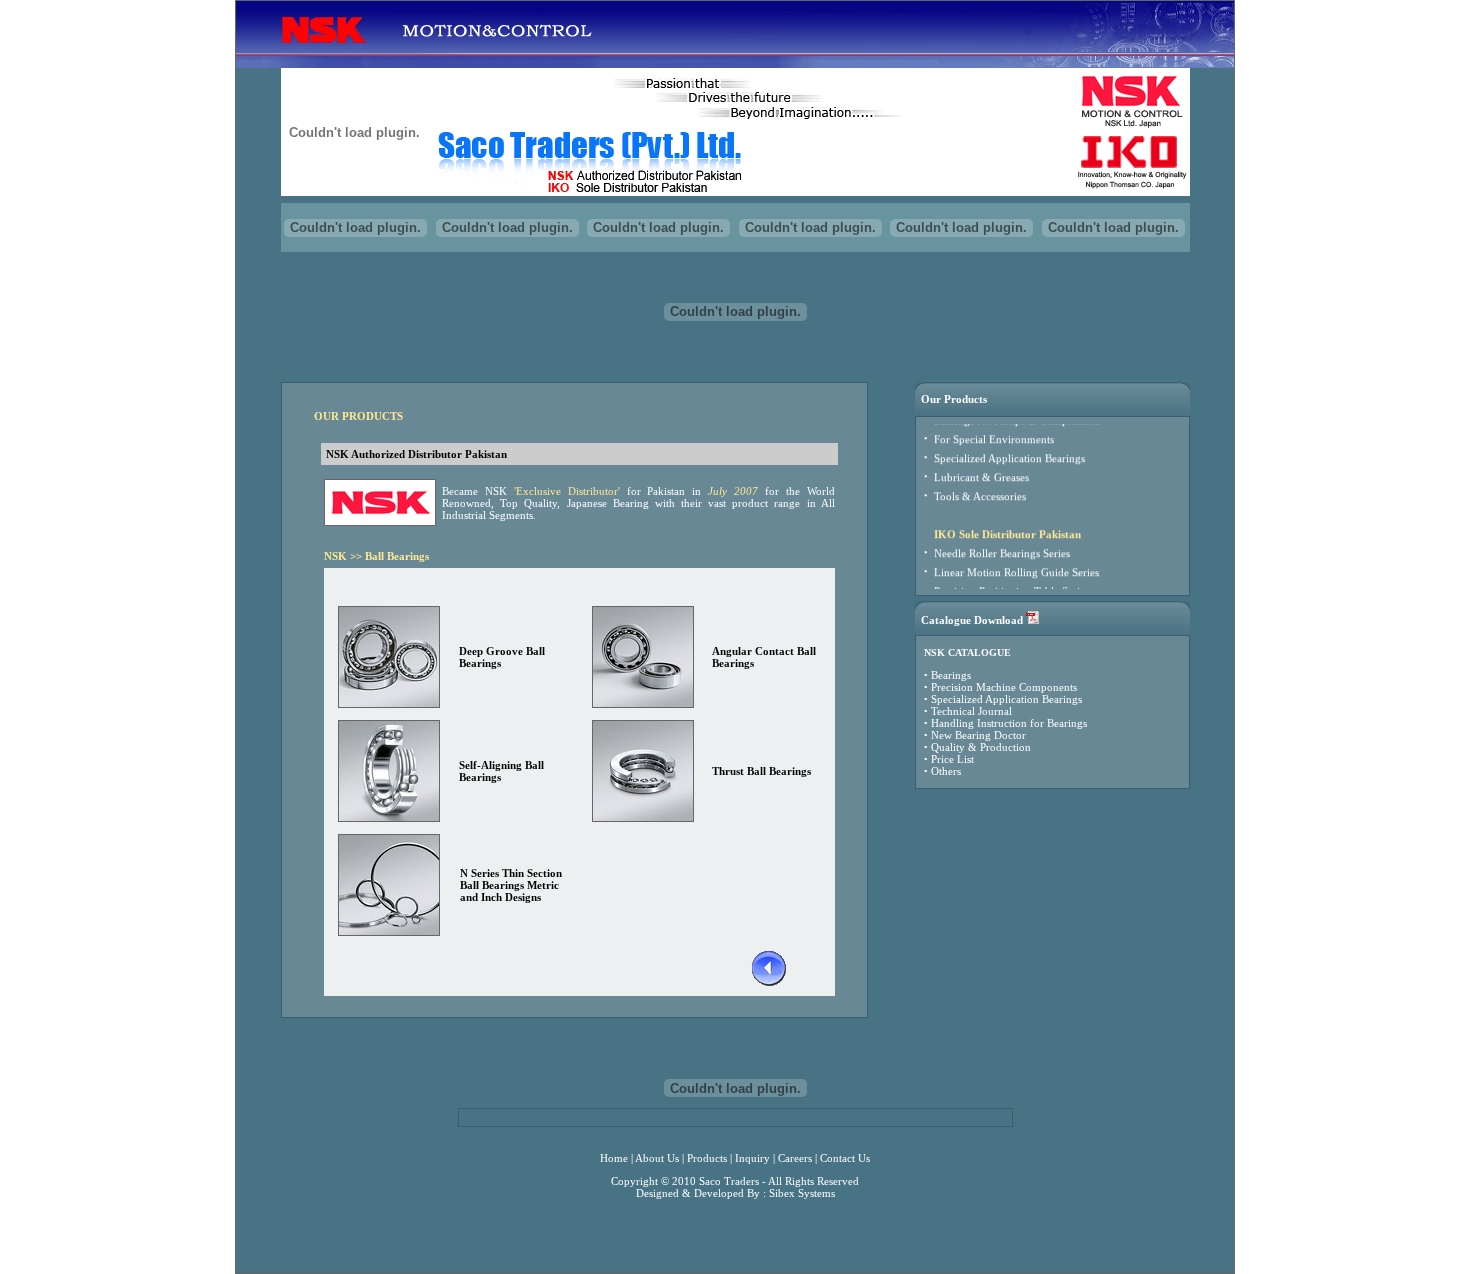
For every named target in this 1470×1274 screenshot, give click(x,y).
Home (614, 1158)
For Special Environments (994, 428)
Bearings (951, 675)
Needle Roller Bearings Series (1002, 542)
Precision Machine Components (1004, 687)
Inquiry (752, 1158)
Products (707, 1158)
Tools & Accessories (980, 485)
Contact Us (845, 1158)
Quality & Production (981, 747)
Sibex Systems (802, 1193)
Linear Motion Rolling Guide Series (1016, 561)
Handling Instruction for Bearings (1009, 723)
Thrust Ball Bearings (761, 771)
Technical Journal (971, 711)
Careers (795, 1158)
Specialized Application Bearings (1009, 447)
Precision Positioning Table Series (1011, 580)
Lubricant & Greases (981, 466)
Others (946, 771)
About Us (657, 1158)
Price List (952, 759)
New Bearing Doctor (978, 735)
